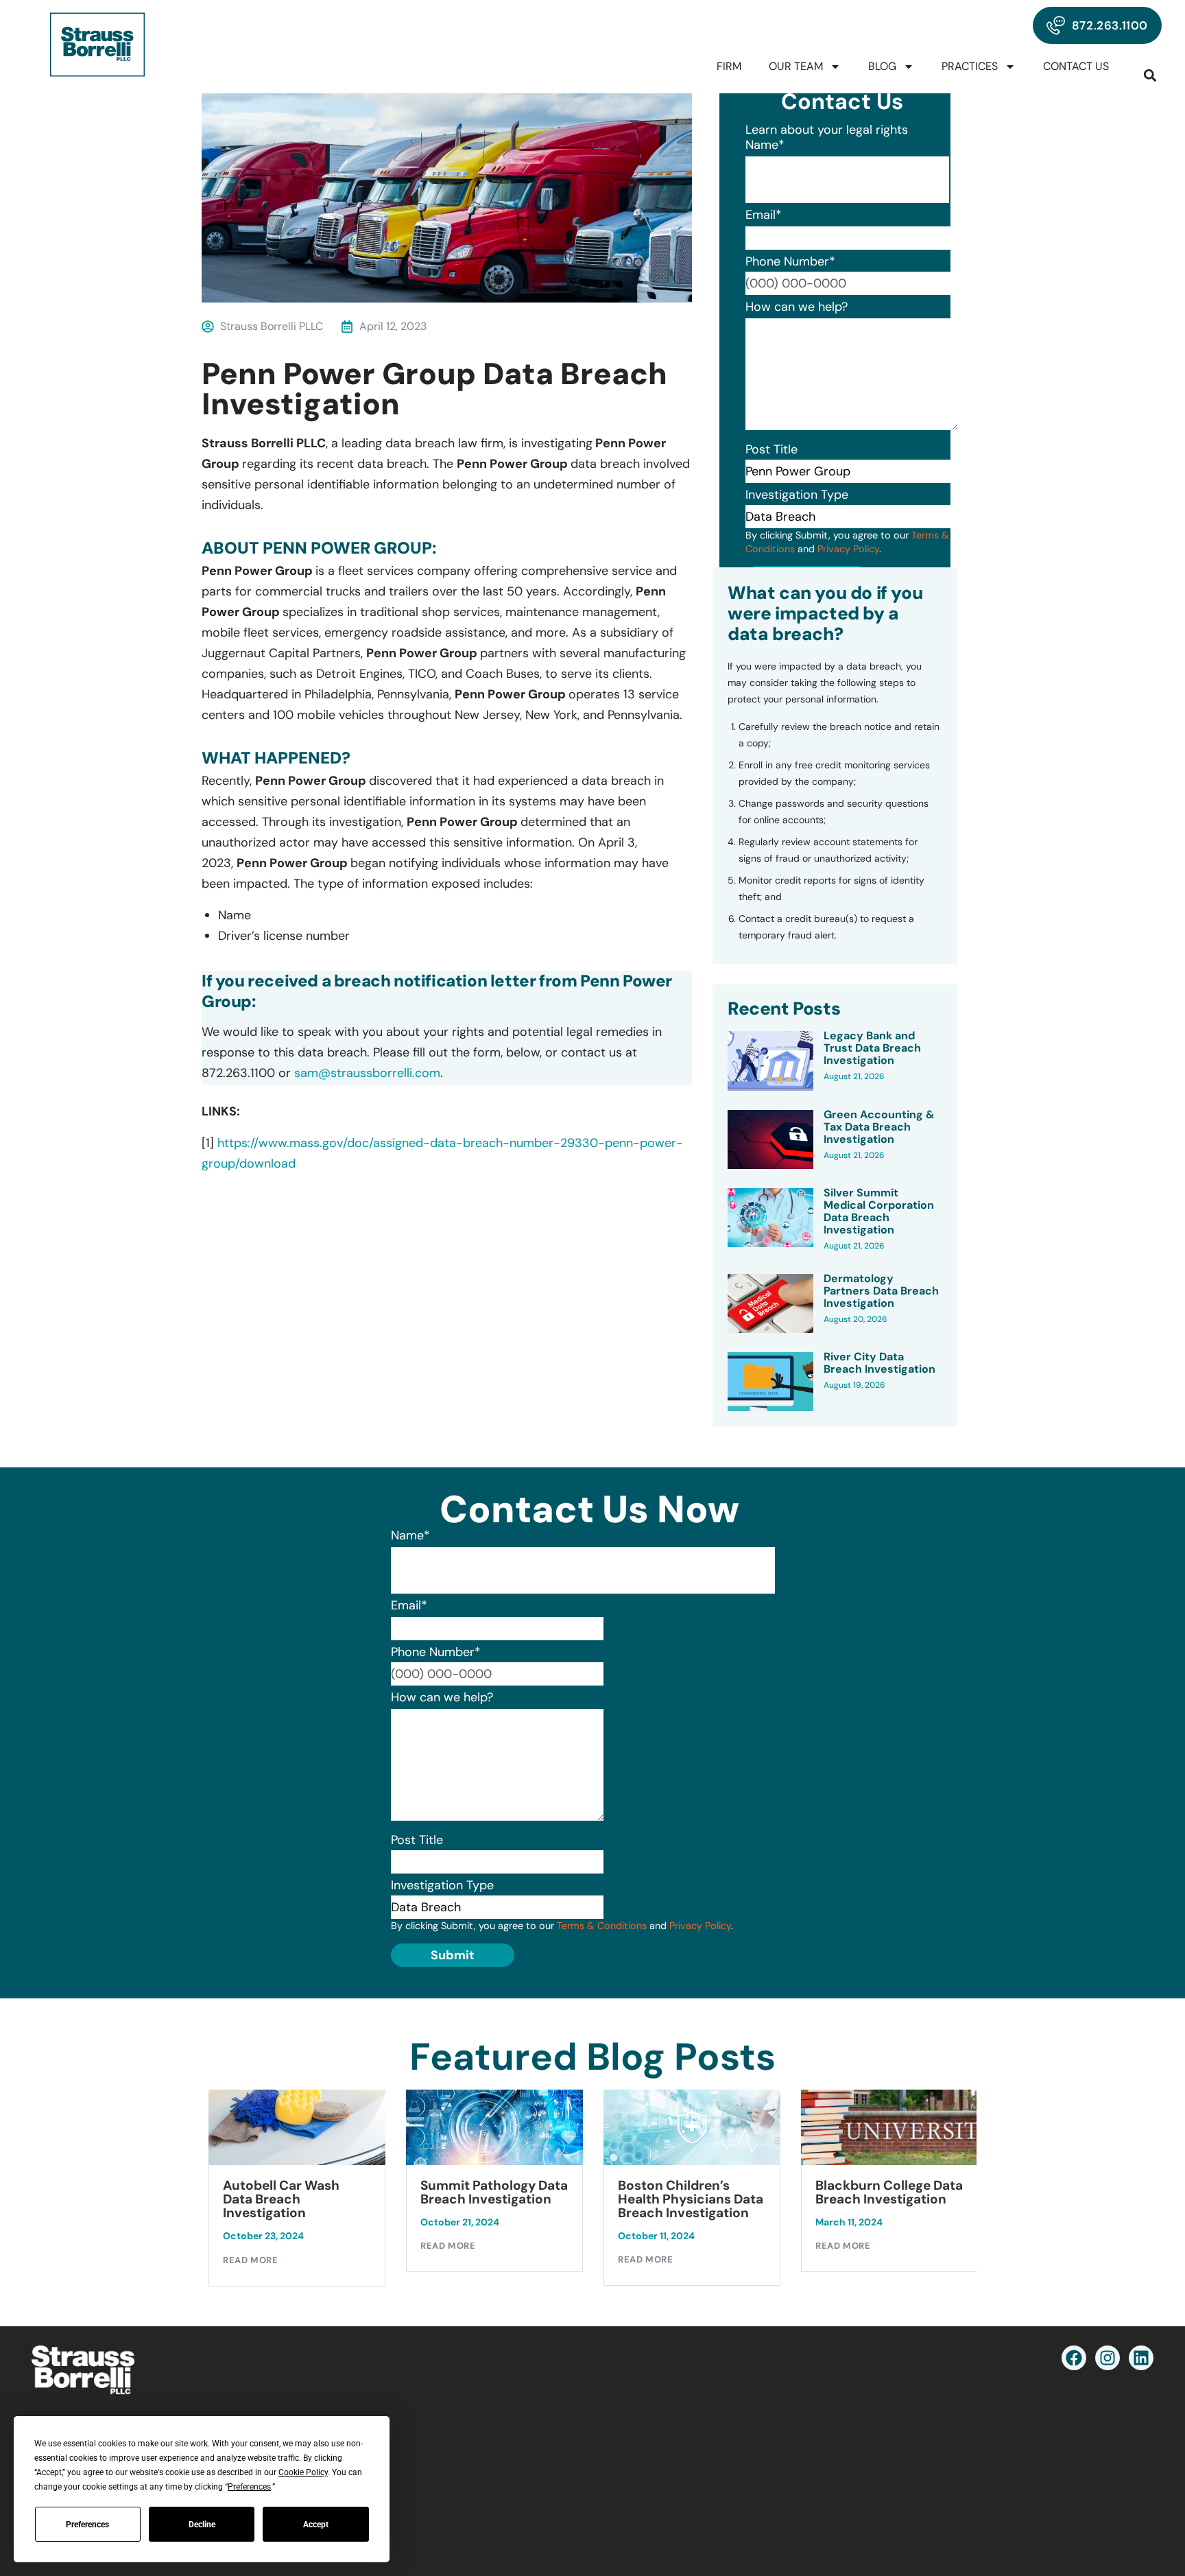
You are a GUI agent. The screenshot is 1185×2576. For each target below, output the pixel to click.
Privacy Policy (848, 549)
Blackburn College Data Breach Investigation (692, 2193)
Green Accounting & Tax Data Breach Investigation (879, 1127)
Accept (316, 2525)
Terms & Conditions (602, 1926)
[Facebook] (1074, 2358)
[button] (1150, 75)
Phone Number (790, 261)
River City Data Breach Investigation (879, 1363)
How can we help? (797, 307)
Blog (882, 66)
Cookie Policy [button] (303, 2472)
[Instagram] (1108, 2358)
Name (765, 145)
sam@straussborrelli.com (367, 1073)
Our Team (796, 66)
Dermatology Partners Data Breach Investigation (881, 1291)
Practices (970, 66)
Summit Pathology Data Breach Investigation (297, 2193)
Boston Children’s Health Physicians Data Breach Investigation (493, 2199)
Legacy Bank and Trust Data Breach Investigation (872, 1048)
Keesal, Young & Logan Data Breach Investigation (885, 2199)
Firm (729, 66)
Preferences (87, 2525)
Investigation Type (797, 495)
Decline (202, 2525)
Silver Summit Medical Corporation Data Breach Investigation (879, 1212)
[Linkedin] (1141, 2358)
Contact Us (1076, 66)
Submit (453, 1955)
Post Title (771, 449)
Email (764, 215)
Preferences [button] (249, 2487)
